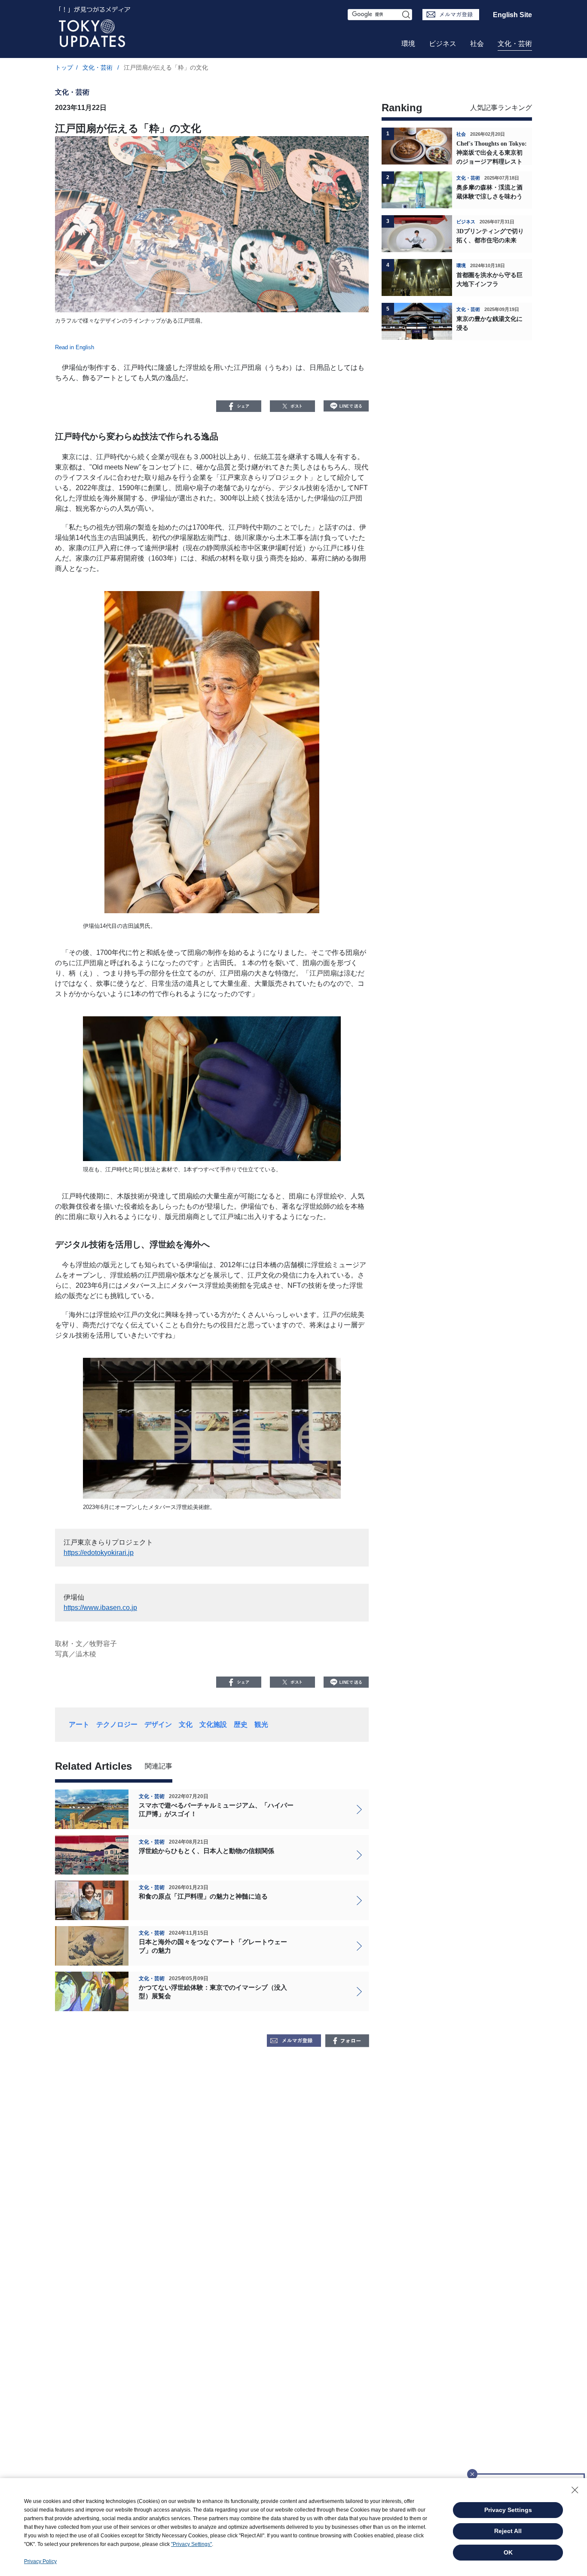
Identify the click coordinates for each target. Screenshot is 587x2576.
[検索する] (407, 15)
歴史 (241, 1724)
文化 (186, 1724)
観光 (261, 1724)
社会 (477, 44)
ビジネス (443, 44)
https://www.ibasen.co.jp (100, 1608)
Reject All (508, 2531)
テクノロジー (117, 1724)
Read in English (75, 347)
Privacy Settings (508, 2510)
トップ (64, 67)
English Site (512, 15)
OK (508, 2552)
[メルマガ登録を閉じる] (472, 2472)
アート (79, 1724)
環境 (408, 44)
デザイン (158, 1724)
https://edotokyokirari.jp (99, 1553)
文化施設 (213, 1724)
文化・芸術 (515, 44)
